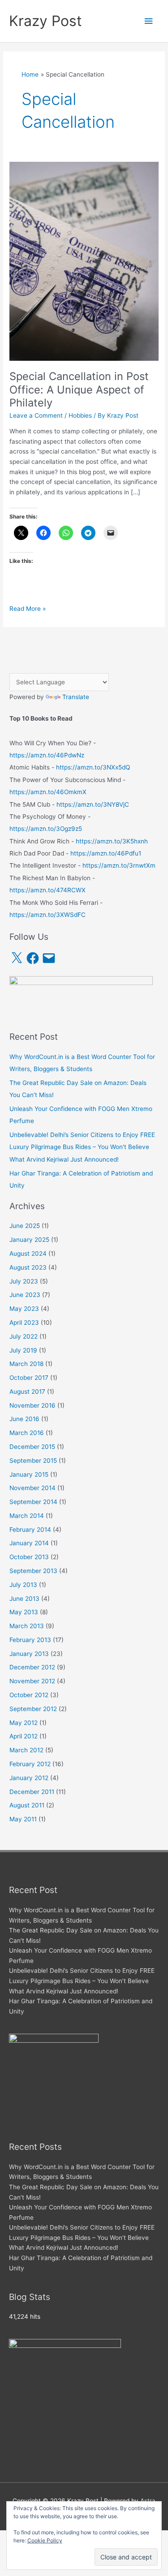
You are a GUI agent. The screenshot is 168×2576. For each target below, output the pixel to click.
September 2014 (33, 1502)
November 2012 (32, 1681)
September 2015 (33, 1461)
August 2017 (27, 1392)
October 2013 (29, 1557)
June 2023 (25, 1295)
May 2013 (24, 1612)
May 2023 (24, 1309)
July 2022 (24, 1336)
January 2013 (29, 1654)
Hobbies (80, 415)
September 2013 (33, 1571)
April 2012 (24, 1736)
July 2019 (23, 1350)
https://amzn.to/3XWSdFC (47, 915)
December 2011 (32, 1792)
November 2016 (32, 1405)
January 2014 (29, 1543)
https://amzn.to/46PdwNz (47, 755)
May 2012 (24, 1723)
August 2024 (28, 1253)
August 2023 (28, 1267)
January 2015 (29, 1474)
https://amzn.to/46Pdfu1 (106, 853)
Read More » (28, 609)
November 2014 (32, 1488)
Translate (76, 697)
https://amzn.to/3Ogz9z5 (46, 829)
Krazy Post (45, 21)
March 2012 (26, 1750)
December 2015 (32, 1447)
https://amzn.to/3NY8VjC (93, 804)
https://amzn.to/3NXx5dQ (93, 767)
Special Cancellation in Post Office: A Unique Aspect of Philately (79, 389)
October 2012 (29, 1695)
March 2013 (27, 1626)
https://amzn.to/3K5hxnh (112, 841)
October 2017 (29, 1378)
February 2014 (30, 1530)
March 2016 (27, 1433)
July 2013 (23, 1585)
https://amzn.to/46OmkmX (48, 792)
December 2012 (32, 1667)
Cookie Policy (45, 2540)
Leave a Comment (36, 415)
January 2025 (29, 1240)
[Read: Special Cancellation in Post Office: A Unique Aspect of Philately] (84, 261)
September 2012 (33, 1709)
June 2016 (24, 1419)
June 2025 (25, 1226)
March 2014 (27, 1516)
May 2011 (23, 1819)
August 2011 (27, 1805)
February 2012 (30, 1764)
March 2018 (26, 1364)
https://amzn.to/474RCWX (47, 890)
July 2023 (24, 1281)
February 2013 (30, 1640)
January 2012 (29, 1778)
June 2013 (24, 1599)
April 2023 (24, 1323)
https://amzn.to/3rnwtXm (119, 865)
